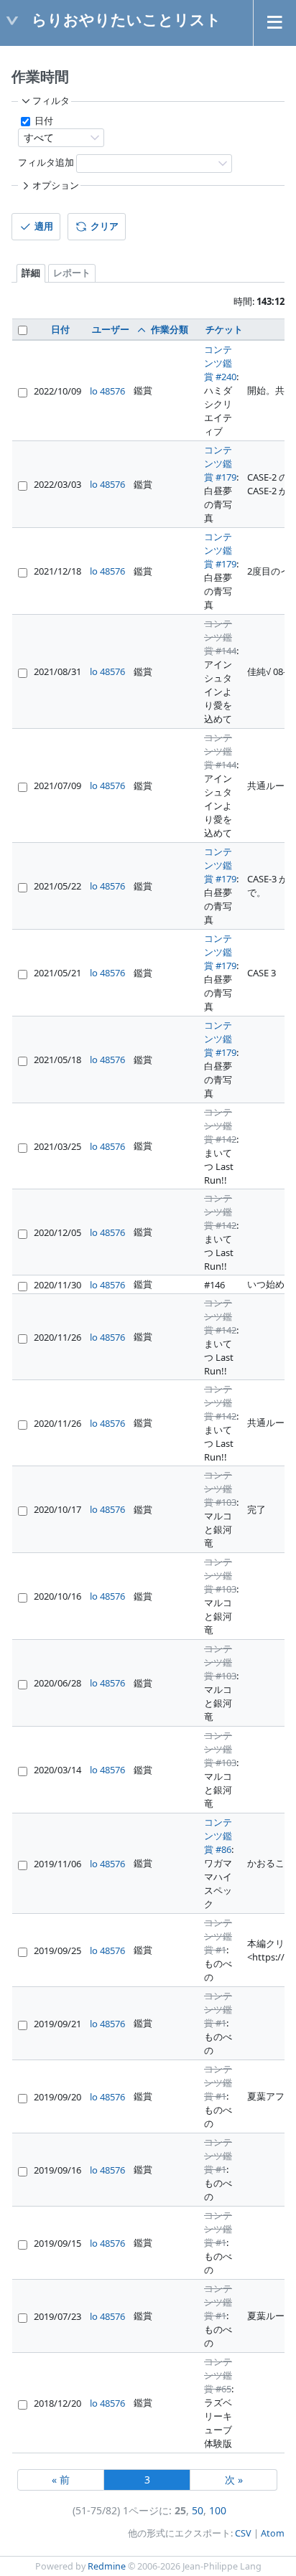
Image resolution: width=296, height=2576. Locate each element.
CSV (243, 2533)
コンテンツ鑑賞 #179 (220, 463)
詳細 (31, 273)
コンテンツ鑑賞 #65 (218, 2375)
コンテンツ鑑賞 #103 (220, 1488)
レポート (72, 273)
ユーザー (111, 329)
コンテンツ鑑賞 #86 (218, 1836)
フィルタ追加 (46, 162)
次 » (234, 2480)
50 (198, 2510)
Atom (273, 2533)
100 (218, 2510)
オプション (56, 185)
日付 (43, 121)
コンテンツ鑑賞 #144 (220, 637)
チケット (224, 329)
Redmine (107, 2566)
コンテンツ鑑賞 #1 (218, 1936)
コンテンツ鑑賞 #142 (220, 1126)
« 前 (61, 2480)
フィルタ (51, 101)
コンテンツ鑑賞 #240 (220, 363)
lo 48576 (107, 391)
